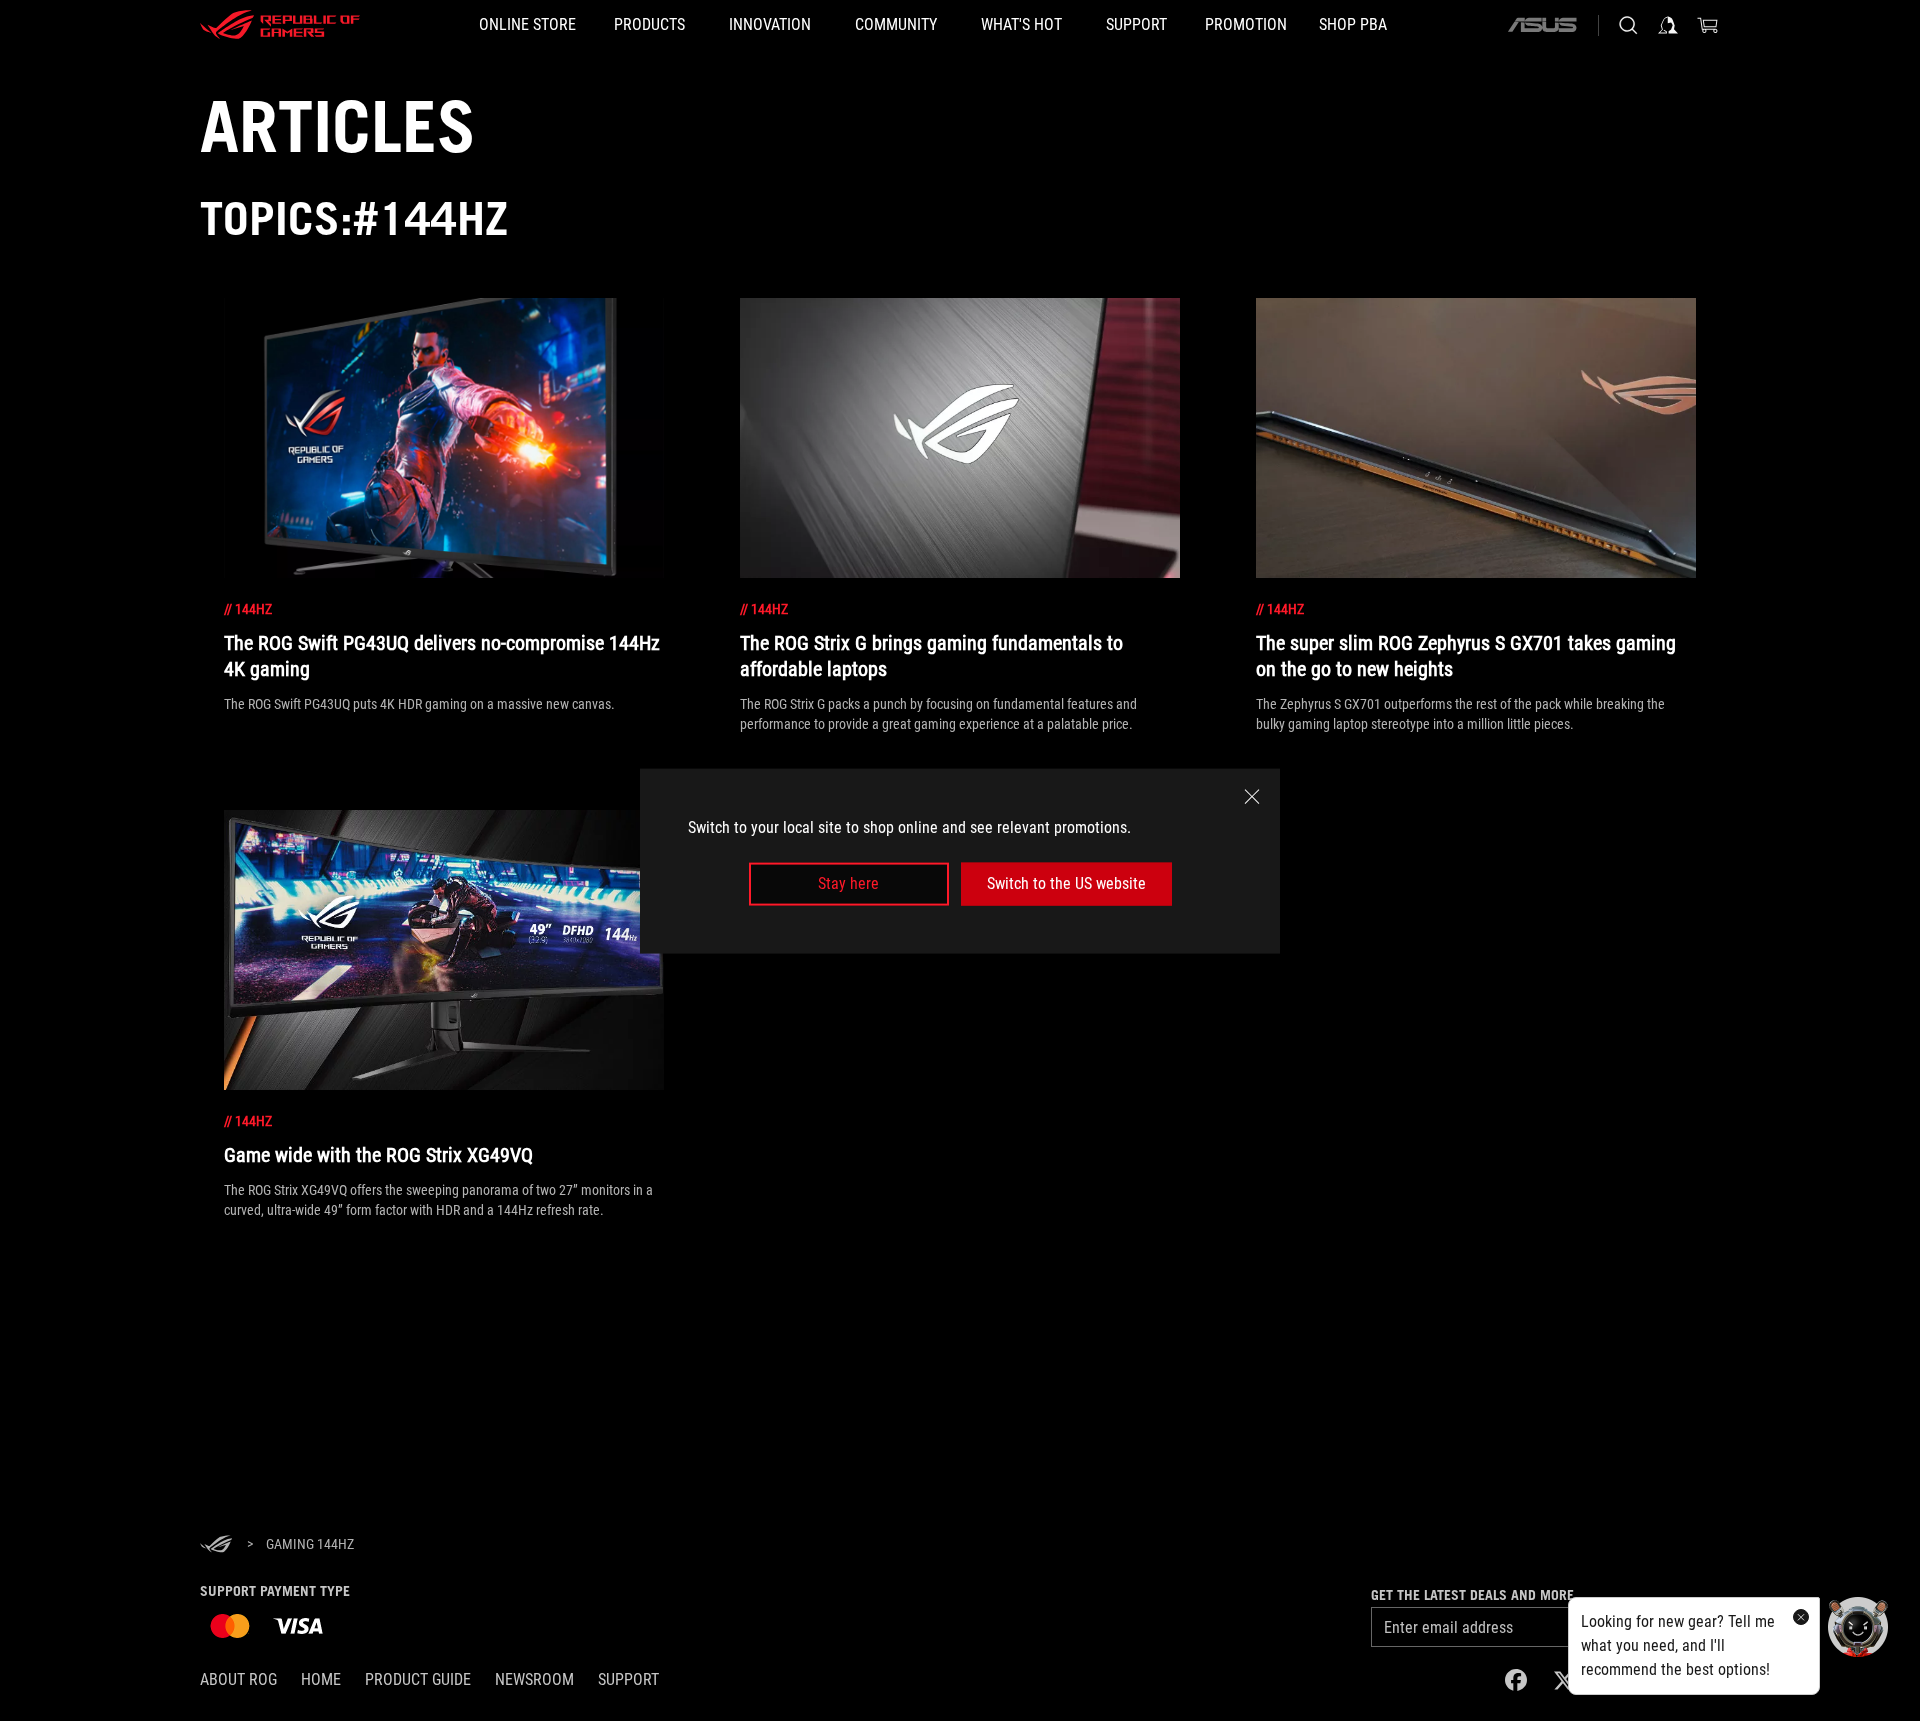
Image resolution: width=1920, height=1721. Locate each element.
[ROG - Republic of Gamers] (280, 25)
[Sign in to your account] (1668, 25)
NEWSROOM (534, 1679)
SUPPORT (628, 1679)
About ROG (238, 1679)
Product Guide (418, 1679)
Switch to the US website (1066, 883)
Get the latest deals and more (1472, 1595)
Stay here (848, 883)
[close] (1252, 796)
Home (321, 1679)
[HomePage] (216, 1545)
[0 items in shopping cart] (1708, 25)
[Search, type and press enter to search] (1628, 25)
